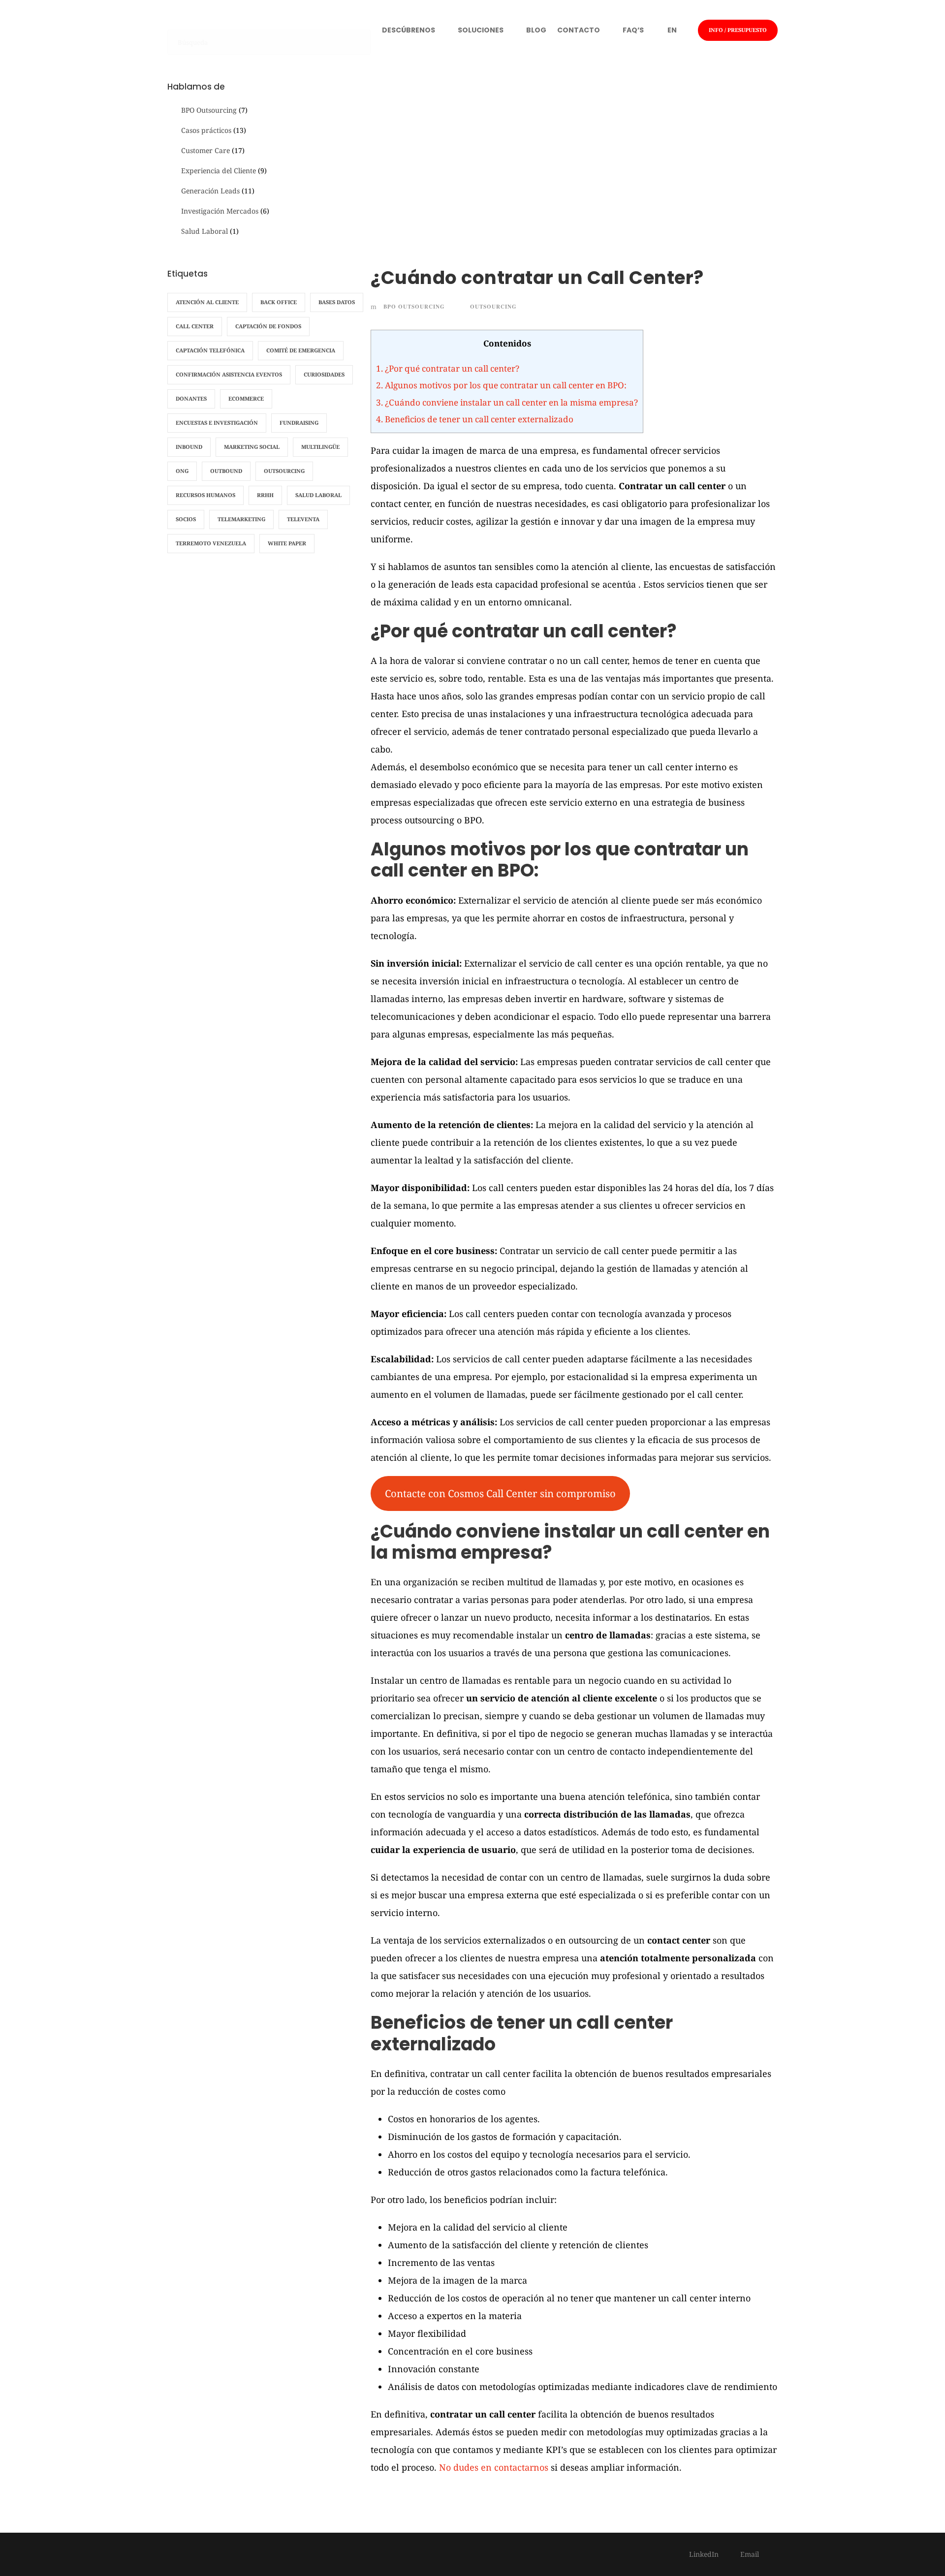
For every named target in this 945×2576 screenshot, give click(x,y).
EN (672, 30)
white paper (287, 543)
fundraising (299, 423)
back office (279, 302)
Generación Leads (210, 191)
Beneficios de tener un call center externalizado (475, 419)
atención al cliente (207, 302)
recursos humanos (205, 495)
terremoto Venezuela (211, 543)
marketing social (252, 447)
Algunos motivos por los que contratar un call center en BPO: (501, 385)
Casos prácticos (206, 130)
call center (195, 326)
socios (186, 519)
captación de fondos (268, 326)
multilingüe (320, 447)
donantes (191, 398)
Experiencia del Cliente (219, 171)
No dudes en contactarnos (494, 2467)
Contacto (579, 30)
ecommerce (246, 398)
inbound (189, 447)
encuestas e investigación (217, 423)
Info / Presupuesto (738, 30)
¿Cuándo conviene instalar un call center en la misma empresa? (507, 402)
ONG (182, 471)
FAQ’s (633, 30)
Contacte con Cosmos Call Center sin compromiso (500, 1493)
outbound (226, 471)
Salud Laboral (205, 231)
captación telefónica (210, 350)
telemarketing (241, 519)
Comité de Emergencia (301, 350)
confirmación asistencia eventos (229, 374)
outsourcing (493, 307)
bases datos (337, 302)
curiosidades (324, 374)
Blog (536, 30)
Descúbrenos (409, 30)
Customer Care (205, 150)
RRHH (265, 495)
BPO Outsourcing (414, 307)
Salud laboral (318, 495)
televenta (303, 519)
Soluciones (481, 30)
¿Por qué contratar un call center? (448, 368)
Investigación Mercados (220, 211)
